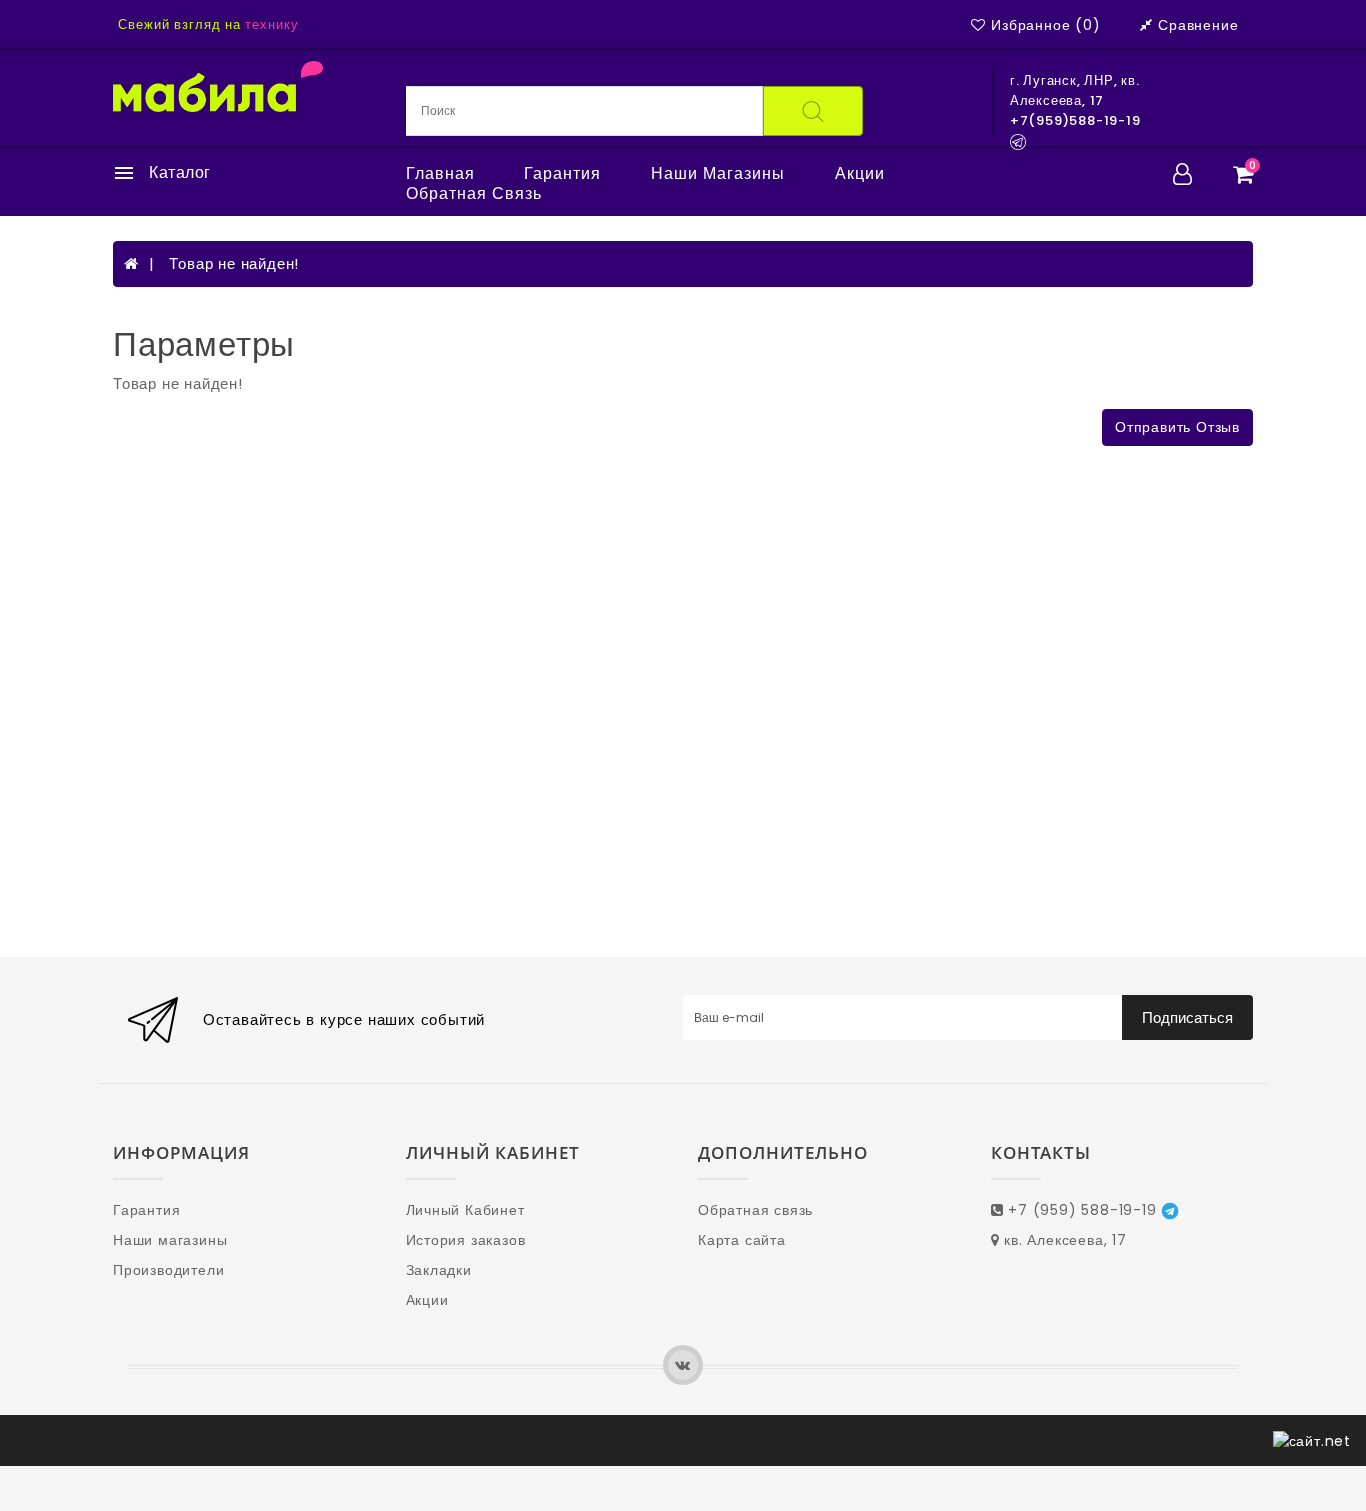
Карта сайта (742, 1240)
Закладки (439, 1270)
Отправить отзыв (1177, 427)
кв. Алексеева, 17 (1062, 1240)
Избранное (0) (1045, 25)
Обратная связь (474, 194)
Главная (440, 174)
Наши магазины (718, 174)
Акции (860, 174)
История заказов (466, 1240)
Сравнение (1198, 25)
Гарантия (562, 174)
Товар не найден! (234, 263)
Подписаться (1187, 1017)
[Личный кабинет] (1183, 174)
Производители (168, 1270)
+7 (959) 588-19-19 (1082, 1210)
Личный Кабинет (465, 1210)
